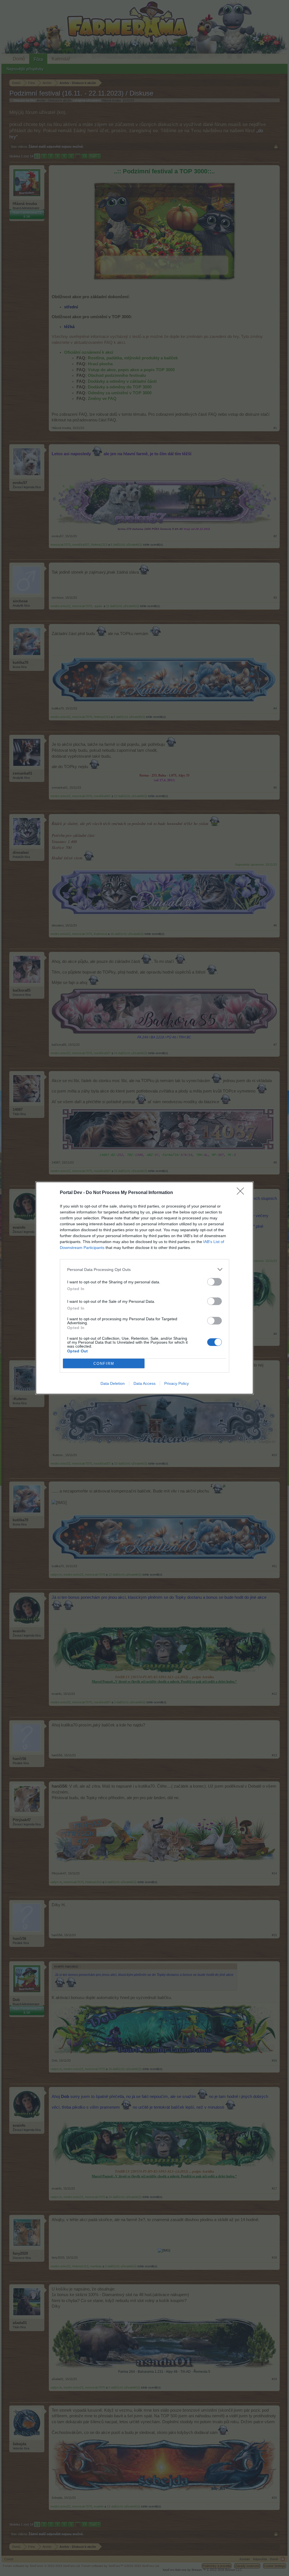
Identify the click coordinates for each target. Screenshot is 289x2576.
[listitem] (144, 1269)
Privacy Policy (177, 1383)
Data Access (144, 1383)
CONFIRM (104, 1364)
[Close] (242, 1193)
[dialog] (144, 1288)
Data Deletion (113, 1383)
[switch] (214, 1282)
